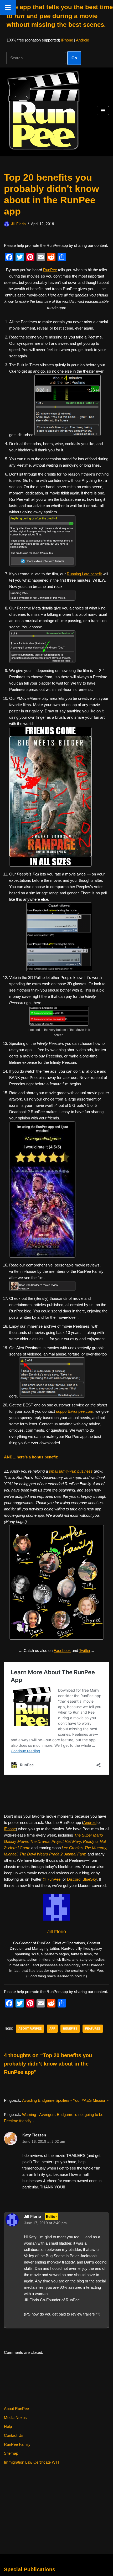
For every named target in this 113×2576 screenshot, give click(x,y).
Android (83, 40)
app (52, 2029)
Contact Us (14, 2435)
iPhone (67, 40)
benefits (70, 2029)
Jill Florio (18, 224)
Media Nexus (15, 2418)
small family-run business (71, 1471)
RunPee (50, 270)
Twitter (85, 1651)
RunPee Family (17, 2444)
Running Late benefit (84, 574)
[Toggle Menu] (8, 7)
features (93, 2029)
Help (8, 2426)
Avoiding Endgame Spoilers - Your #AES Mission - (65, 2100)
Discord (74, 1879)
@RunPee (52, 1879)
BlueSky (90, 1879)
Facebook (62, 1651)
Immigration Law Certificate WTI (31, 2462)
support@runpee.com (75, 1411)
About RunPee (16, 2409)
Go (74, 58)
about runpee (30, 2029)
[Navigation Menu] (103, 111)
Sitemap (11, 2453)
